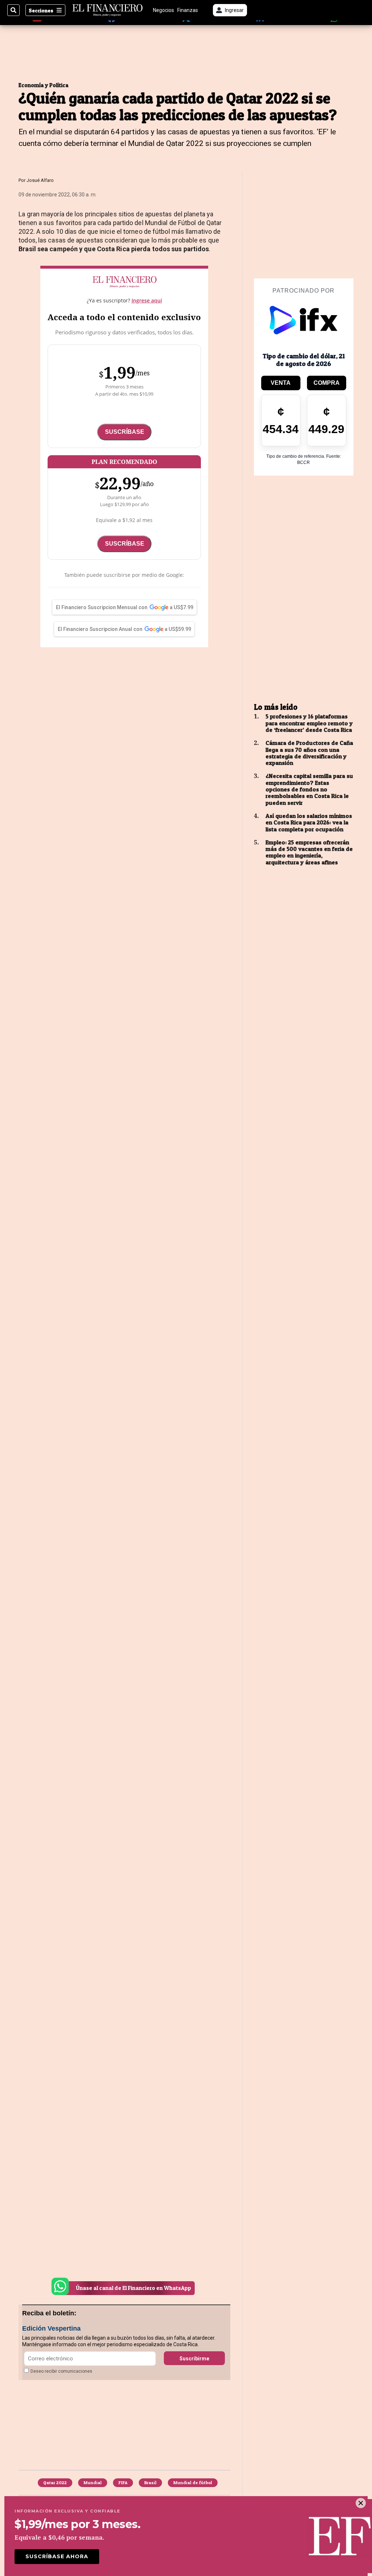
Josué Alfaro (40, 180)
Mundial (93, 2483)
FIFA (123, 2483)
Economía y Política (44, 85)
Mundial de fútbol (193, 2483)
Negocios (163, 10)
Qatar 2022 (55, 2483)
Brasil (150, 2483)
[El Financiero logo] (108, 10)
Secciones (41, 10)
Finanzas (188, 10)
